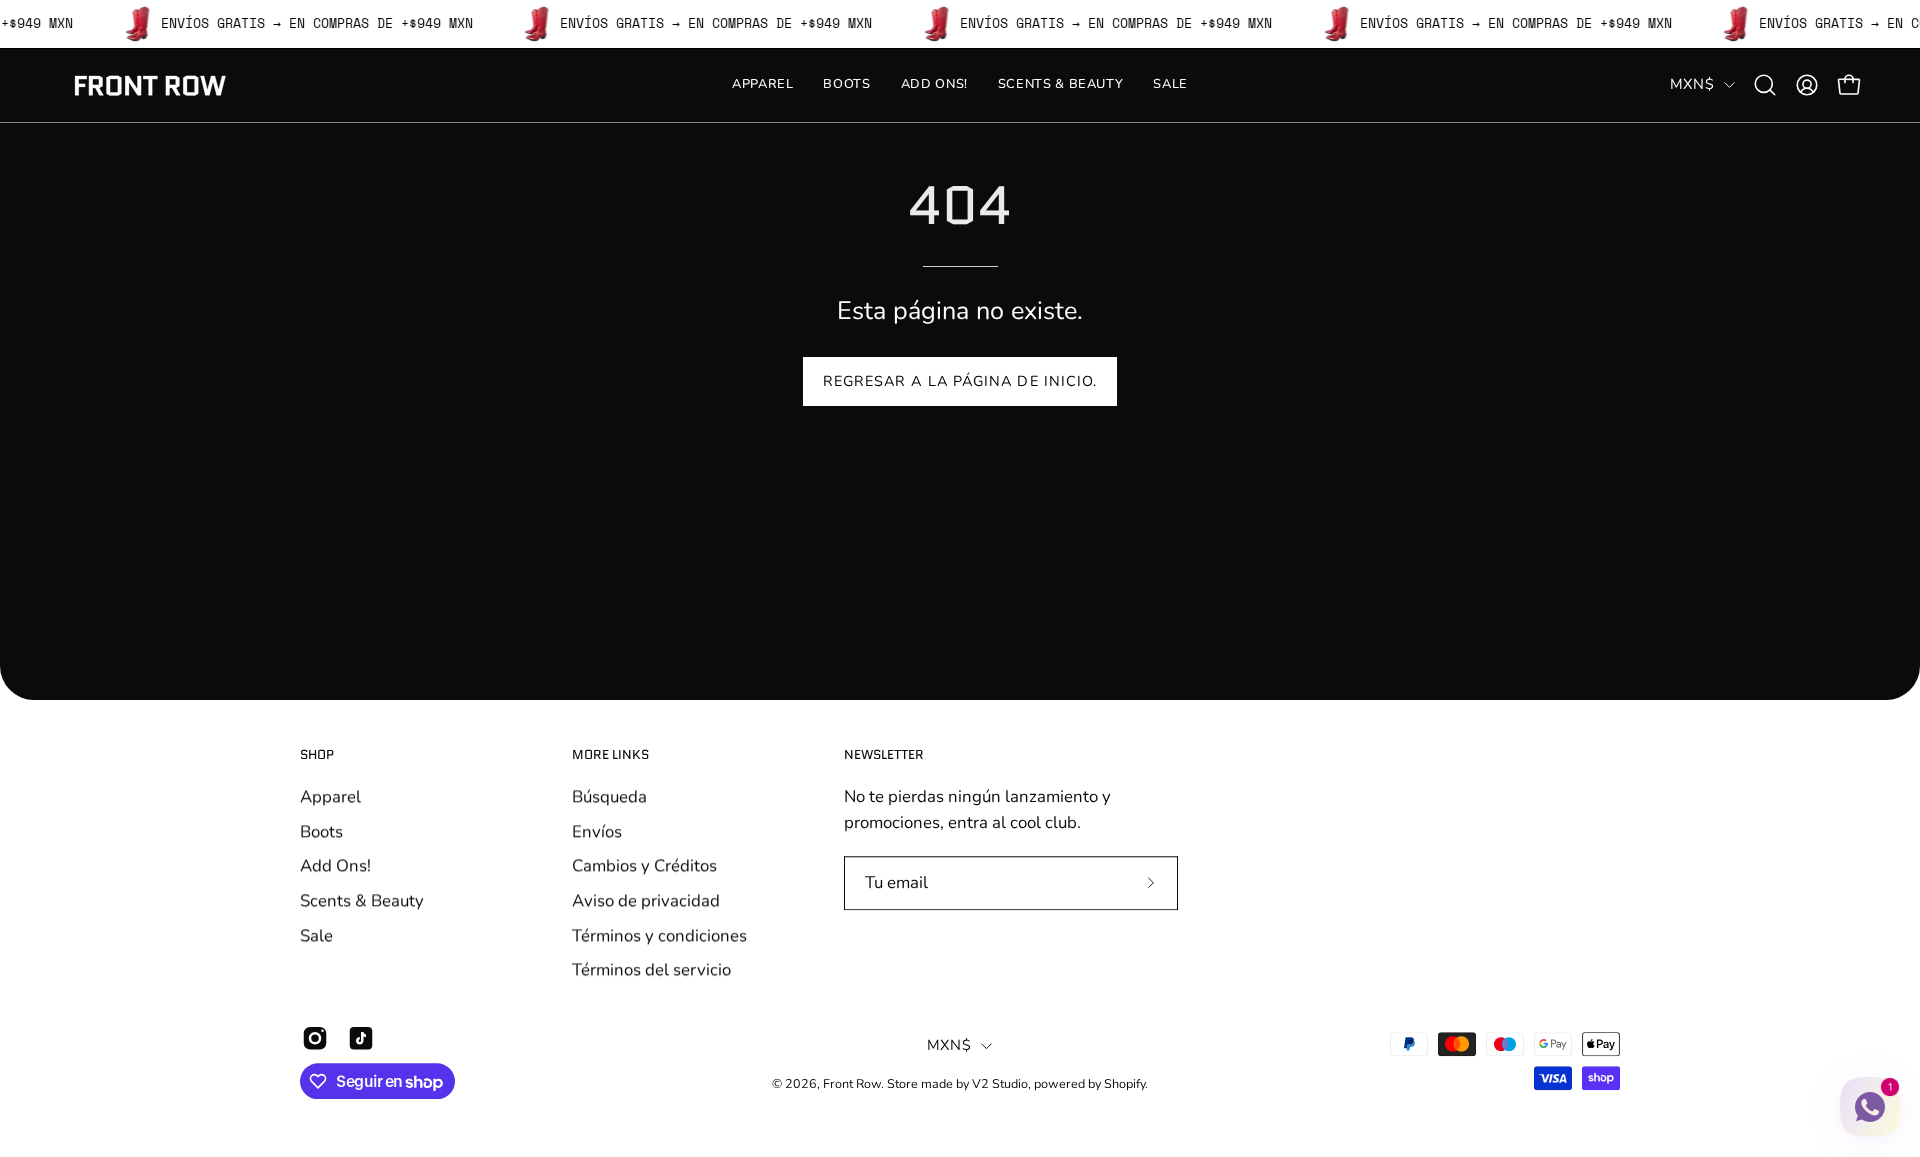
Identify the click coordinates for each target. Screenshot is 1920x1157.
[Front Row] (150, 85)
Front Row (852, 1083)
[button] (1765, 85)
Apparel (330, 796)
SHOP (317, 755)
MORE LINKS (610, 755)
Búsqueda (609, 796)
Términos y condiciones (659, 934)
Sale (316, 934)
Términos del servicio (651, 969)
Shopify (1124, 1083)
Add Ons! (335, 865)
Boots (321, 830)
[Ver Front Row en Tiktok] (361, 1038)
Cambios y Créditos (644, 865)
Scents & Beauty (362, 900)
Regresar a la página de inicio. (960, 381)
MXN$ (1692, 84)
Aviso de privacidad (646, 900)
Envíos (597, 830)
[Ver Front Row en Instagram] (315, 1038)
